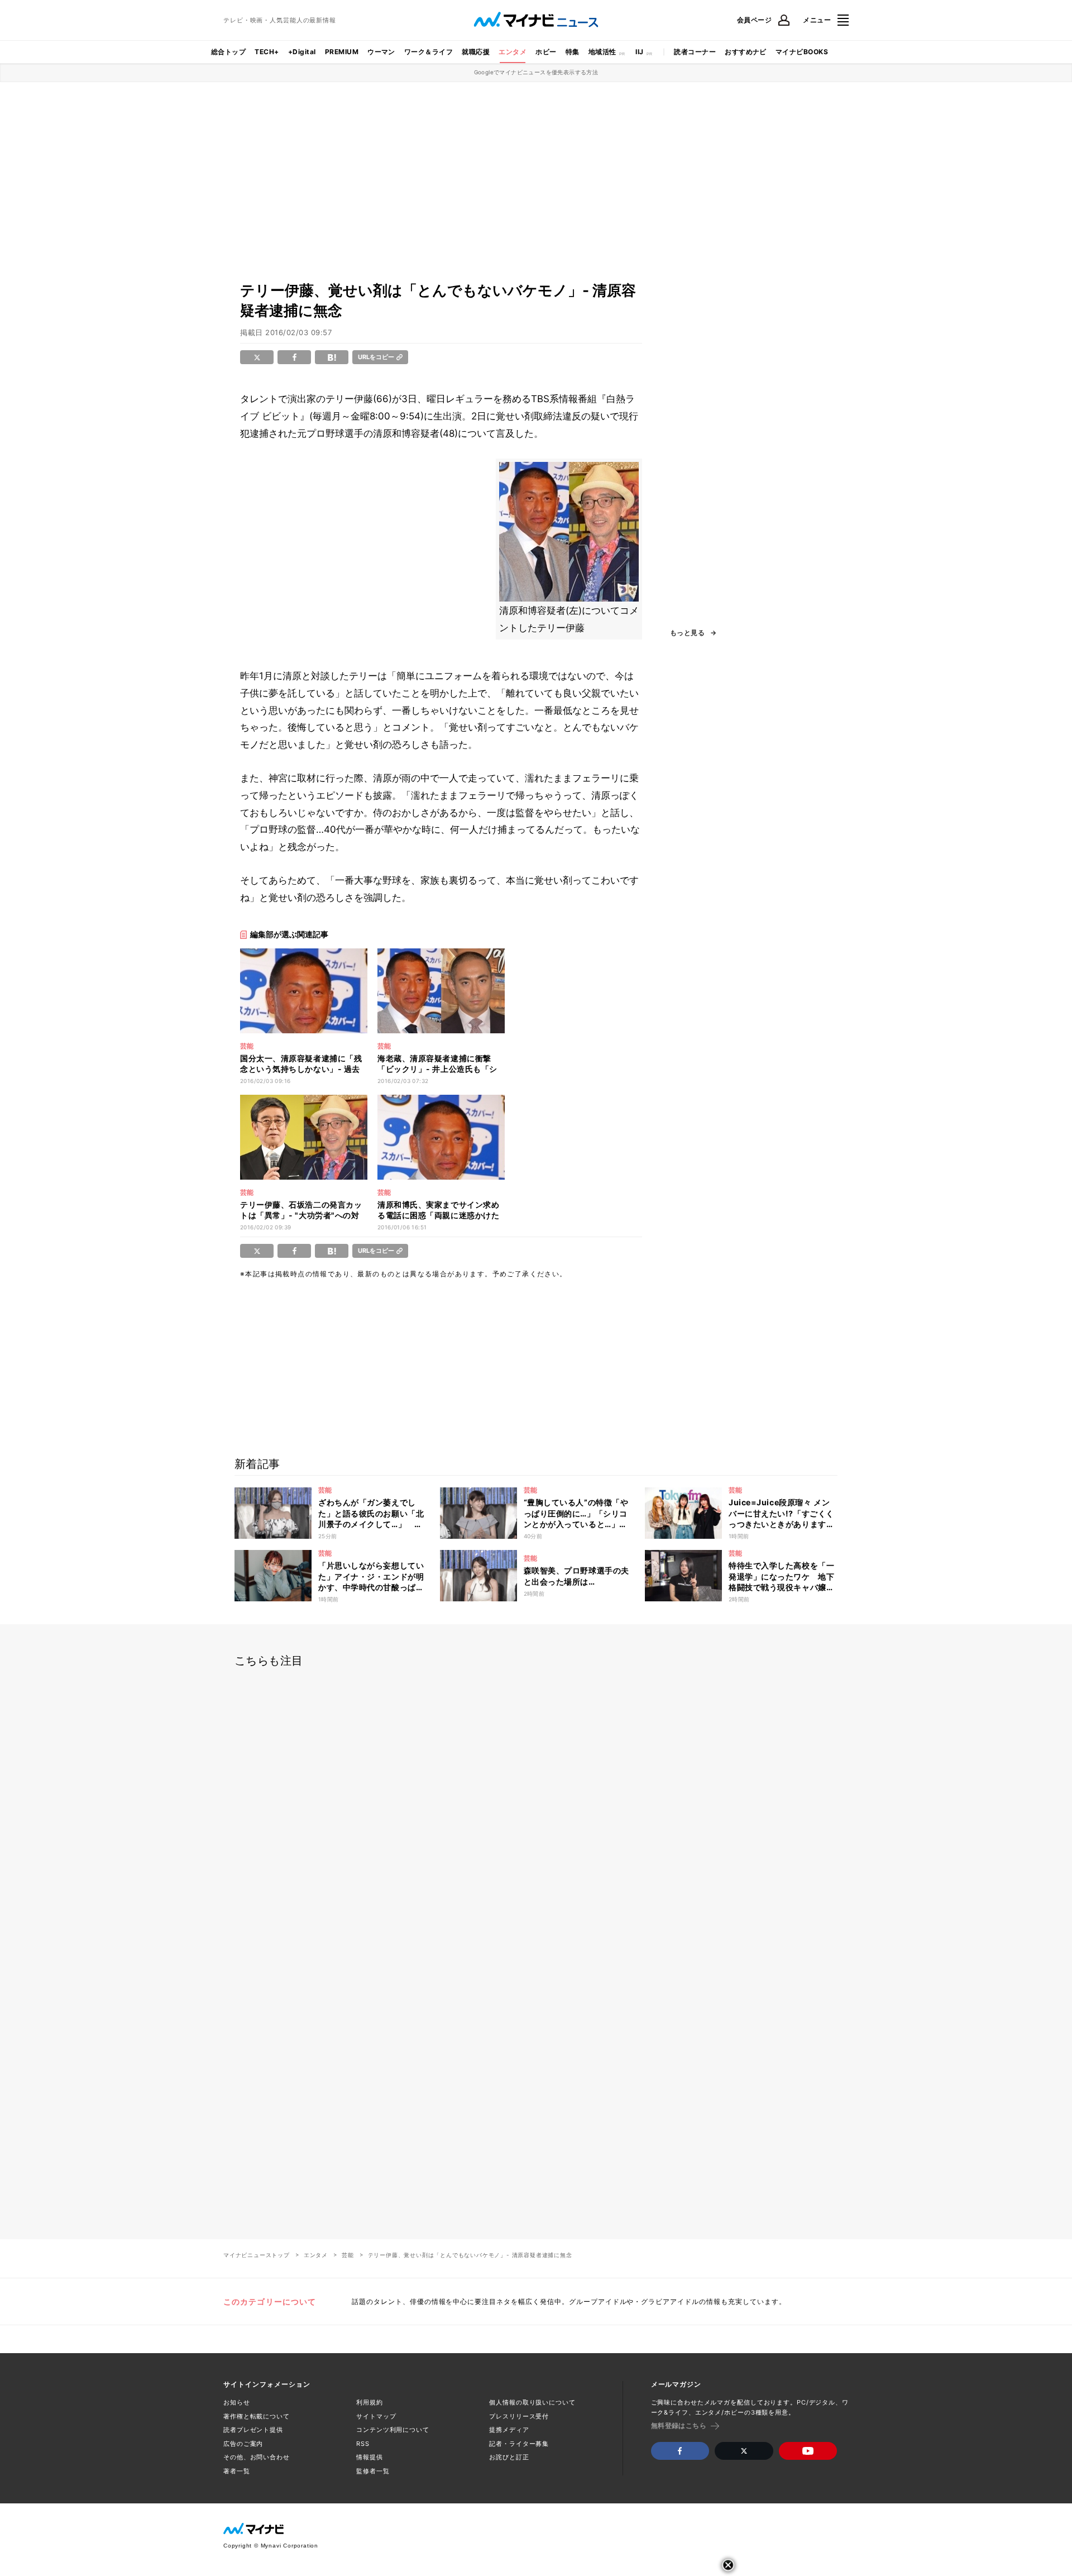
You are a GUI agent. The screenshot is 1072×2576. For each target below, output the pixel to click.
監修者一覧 (373, 2471)
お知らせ (237, 2402)
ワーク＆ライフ (429, 52)
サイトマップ (376, 2416)
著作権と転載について (257, 2416)
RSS (363, 2444)
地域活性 (602, 52)
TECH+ (267, 52)
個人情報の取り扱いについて (532, 2402)
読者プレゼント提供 (253, 2430)
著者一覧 (237, 2471)
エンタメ (513, 52)
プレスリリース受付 (519, 2416)
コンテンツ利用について (393, 2430)
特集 (573, 52)
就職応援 (476, 52)
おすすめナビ (746, 52)
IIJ (639, 52)
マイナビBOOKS (802, 52)
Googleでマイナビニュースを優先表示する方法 (536, 72)
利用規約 (370, 2402)
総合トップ (228, 52)
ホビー (546, 52)
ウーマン (381, 52)
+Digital (302, 52)
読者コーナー (695, 52)
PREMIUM (342, 52)
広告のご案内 (243, 2444)
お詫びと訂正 (509, 2457)
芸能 (348, 2255)
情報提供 (370, 2457)
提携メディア (509, 2430)
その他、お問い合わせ (257, 2457)
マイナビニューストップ (257, 2255)
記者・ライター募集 (519, 2444)
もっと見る (687, 633)
